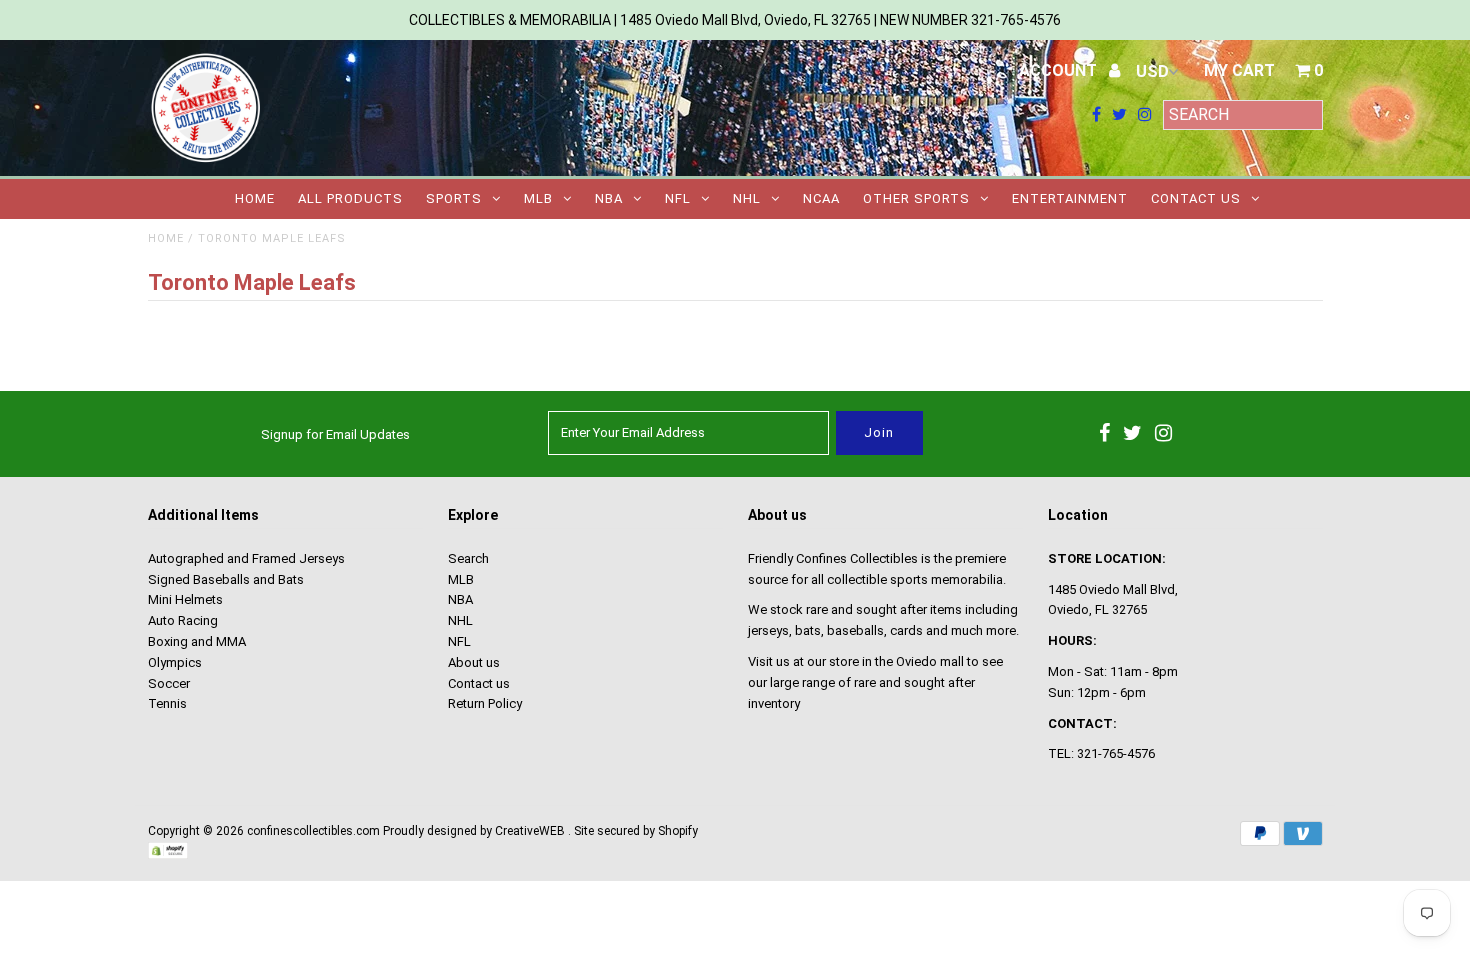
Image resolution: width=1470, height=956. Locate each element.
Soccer (169, 683)
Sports (454, 198)
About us (474, 662)
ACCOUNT (1060, 70)
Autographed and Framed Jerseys (246, 558)
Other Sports (916, 198)
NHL (747, 198)
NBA (609, 198)
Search (468, 558)
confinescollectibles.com (313, 831)
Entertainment (1070, 198)
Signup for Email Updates (335, 434)
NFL (678, 198)
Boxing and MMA (197, 641)
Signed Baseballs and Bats (226, 579)
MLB (538, 198)
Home (255, 198)
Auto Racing (183, 620)
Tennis (167, 703)
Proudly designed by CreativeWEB (474, 831)
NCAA (821, 198)
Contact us (1196, 198)
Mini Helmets (185, 599)
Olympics (175, 662)
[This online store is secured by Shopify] (168, 855)
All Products (350, 198)
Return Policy (485, 703)
